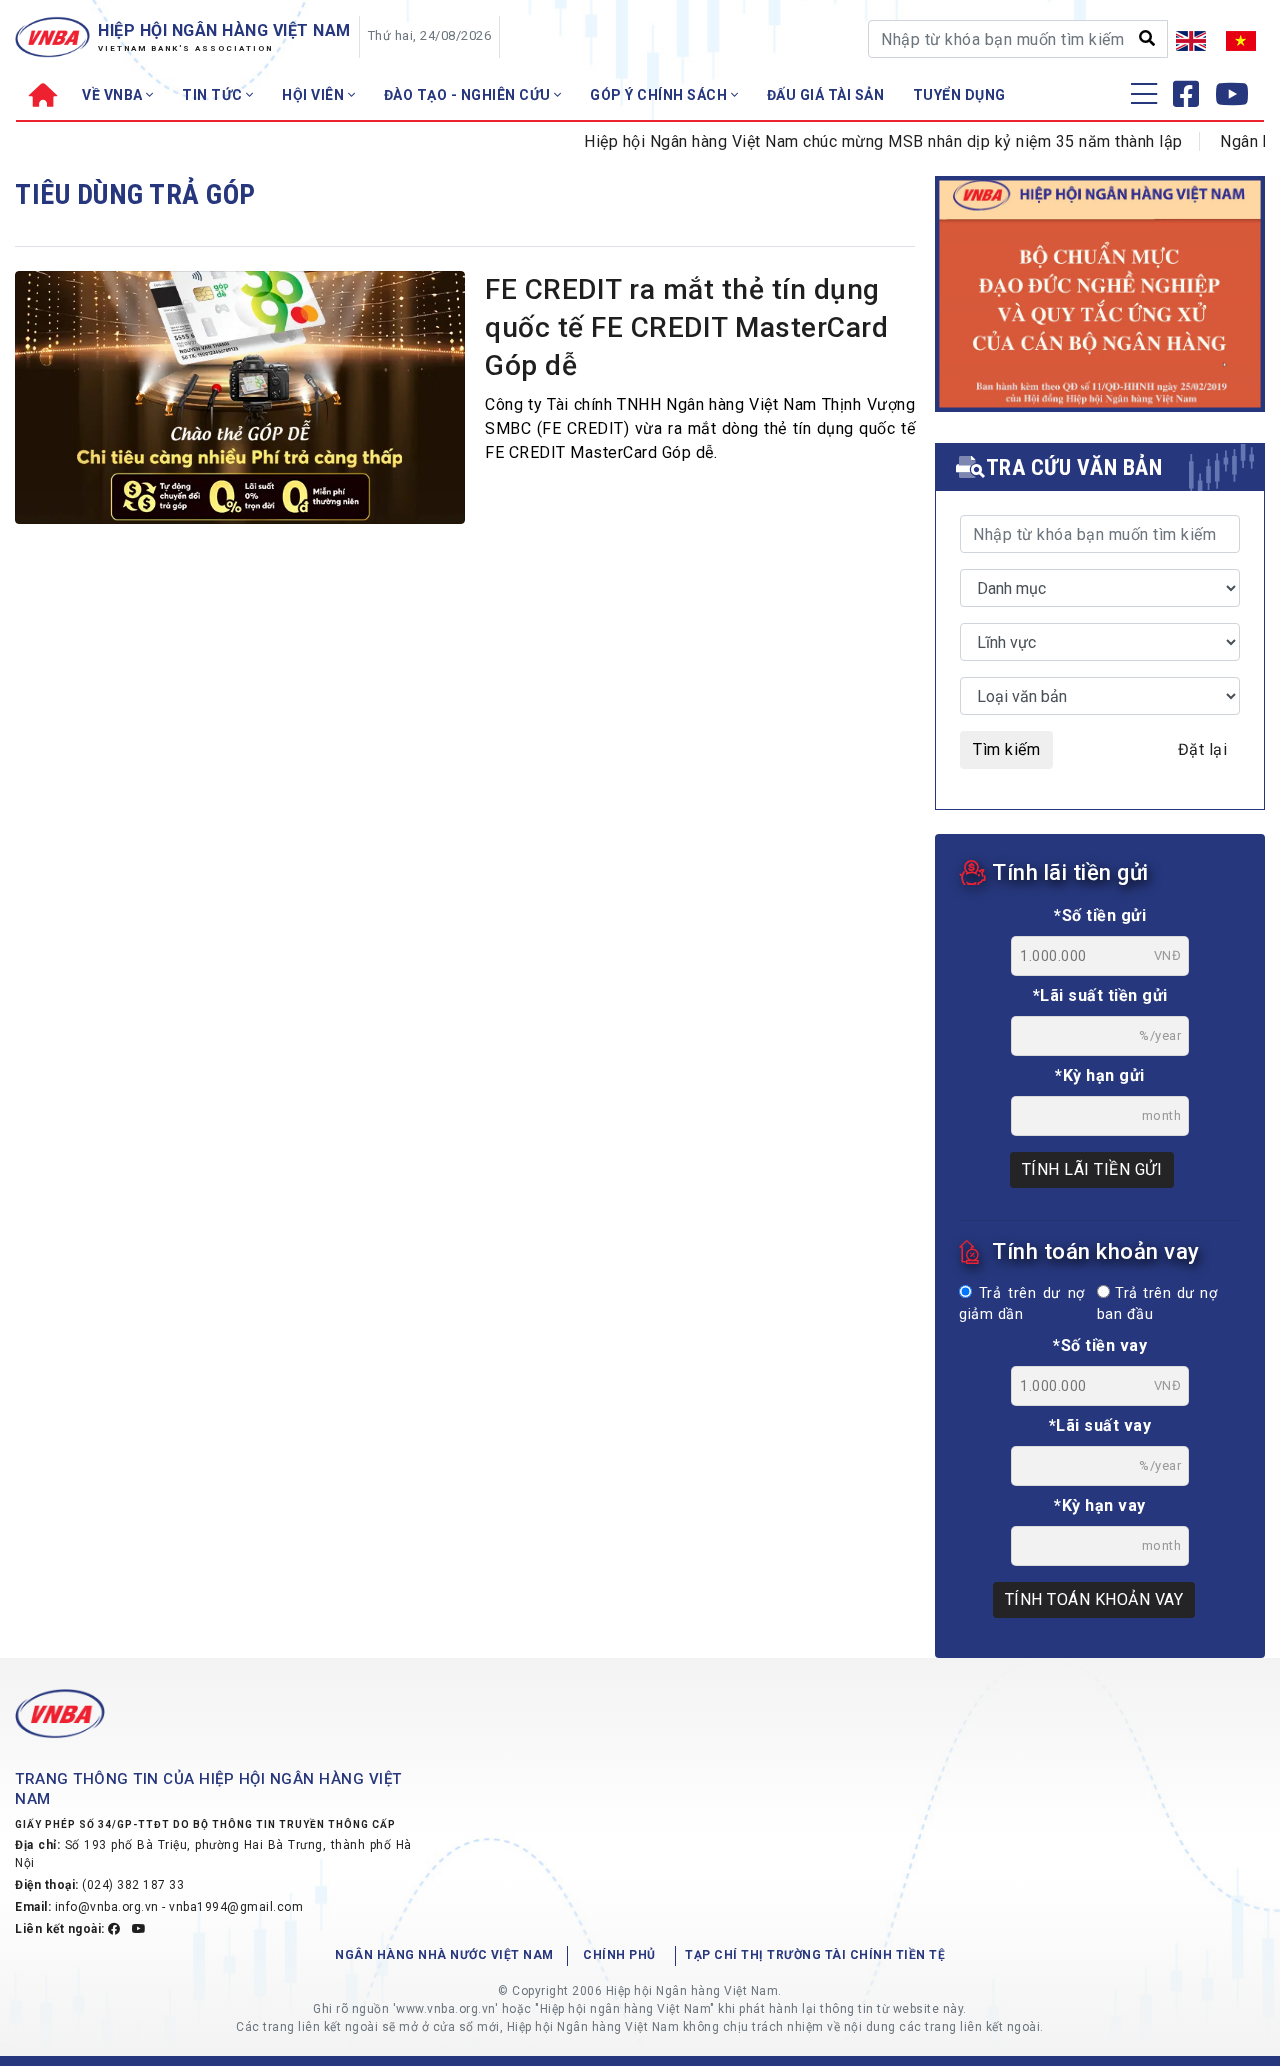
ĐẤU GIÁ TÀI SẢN (826, 95)
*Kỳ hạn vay (1100, 1505)
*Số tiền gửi (1100, 915)
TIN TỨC (214, 95)
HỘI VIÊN (315, 95)
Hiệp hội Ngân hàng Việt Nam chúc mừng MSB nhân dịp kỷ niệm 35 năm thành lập (856, 141)
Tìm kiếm (1006, 749)
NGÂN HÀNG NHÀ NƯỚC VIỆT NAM (444, 1955)
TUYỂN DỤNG (959, 95)
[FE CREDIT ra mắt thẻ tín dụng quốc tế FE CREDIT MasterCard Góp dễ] (240, 397)
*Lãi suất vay (1100, 1425)
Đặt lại (1203, 749)
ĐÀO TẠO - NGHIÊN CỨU (469, 95)
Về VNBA (114, 95)
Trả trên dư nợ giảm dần (1022, 1304)
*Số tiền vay (1100, 1345)
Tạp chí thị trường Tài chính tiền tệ (815, 1955)
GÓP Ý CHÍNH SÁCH (660, 95)
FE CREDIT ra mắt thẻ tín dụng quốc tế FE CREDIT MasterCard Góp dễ (686, 327)
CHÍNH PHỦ (619, 1955)
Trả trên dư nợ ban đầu (1157, 1304)
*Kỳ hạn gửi (1100, 1075)
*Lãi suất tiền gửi (1100, 995)
